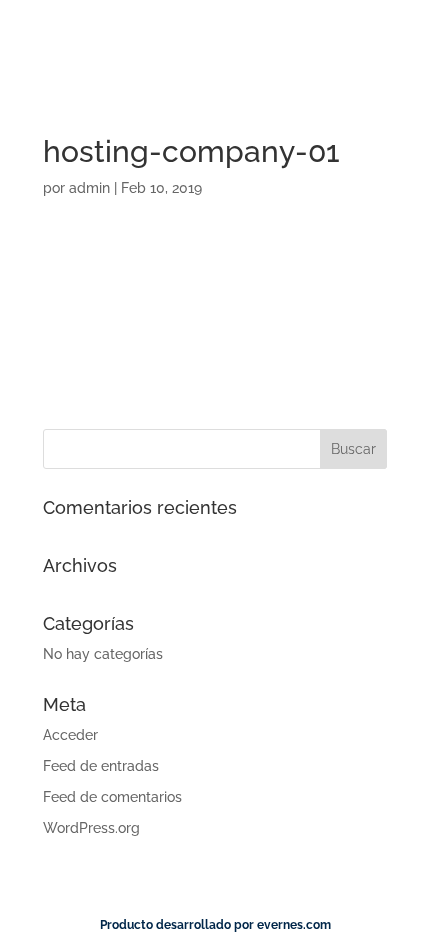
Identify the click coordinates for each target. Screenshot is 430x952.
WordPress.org (91, 828)
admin (89, 188)
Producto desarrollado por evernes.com (215, 925)
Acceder (70, 735)
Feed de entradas (101, 766)
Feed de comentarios (112, 797)
